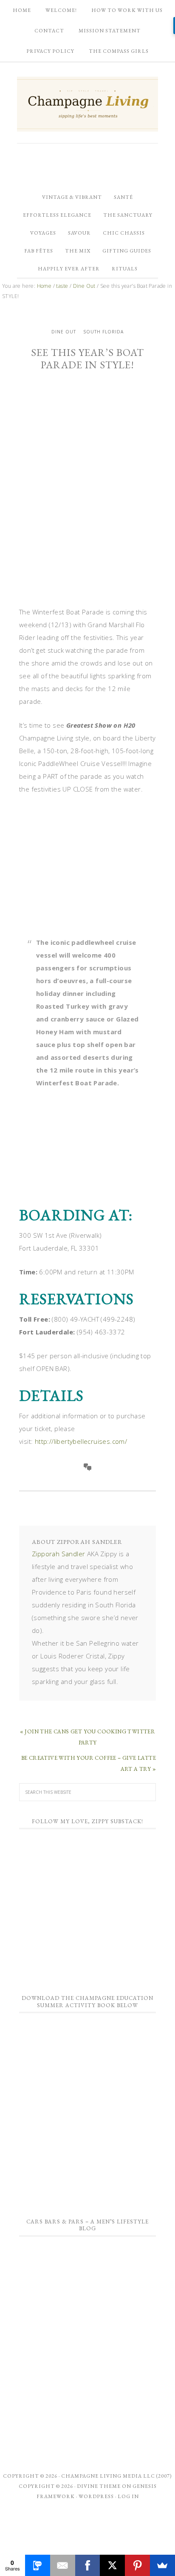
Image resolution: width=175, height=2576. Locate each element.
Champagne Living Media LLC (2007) (117, 2476)
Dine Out (64, 332)
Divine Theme (99, 2486)
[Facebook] (88, 2565)
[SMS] (38, 2565)
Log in (128, 2496)
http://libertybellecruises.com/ (81, 1441)
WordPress (96, 2496)
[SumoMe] (162, 2565)
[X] (112, 2565)
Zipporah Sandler (58, 1554)
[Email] (63, 2565)
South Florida (103, 332)
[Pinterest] (137, 2565)
